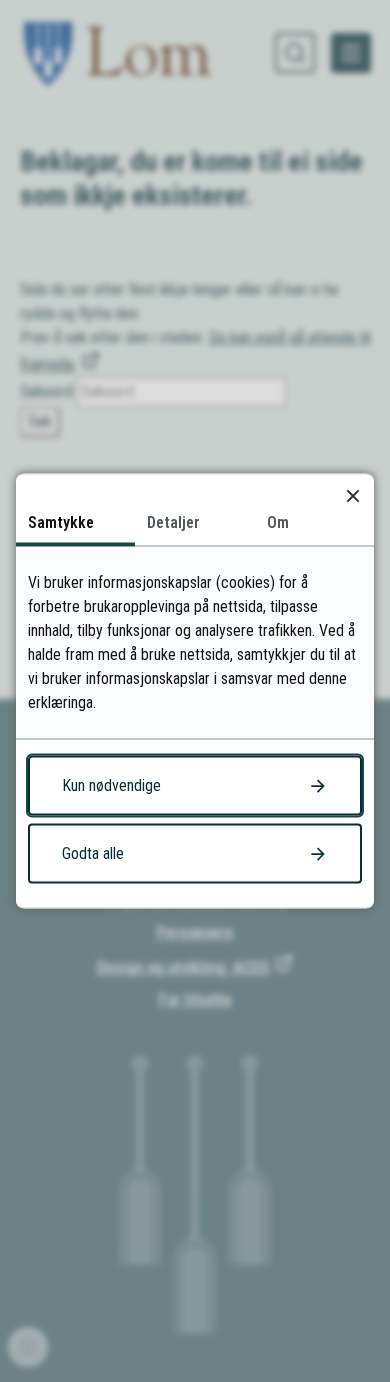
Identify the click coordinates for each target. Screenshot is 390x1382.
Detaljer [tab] (173, 522)
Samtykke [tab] (61, 522)
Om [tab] (278, 522)
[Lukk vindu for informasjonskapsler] (352, 495)
